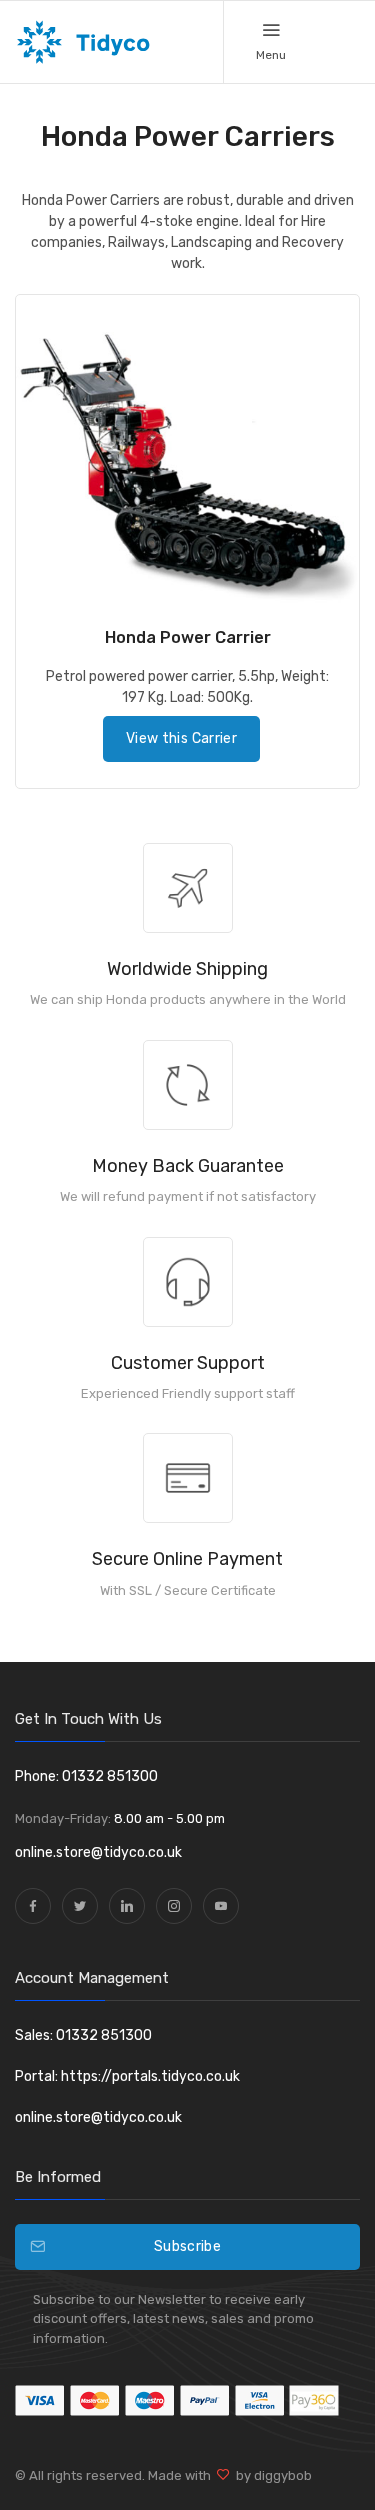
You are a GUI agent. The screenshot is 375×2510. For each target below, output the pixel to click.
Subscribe (187, 2246)
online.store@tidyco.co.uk (98, 1852)
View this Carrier (181, 738)
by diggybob (271, 2475)
